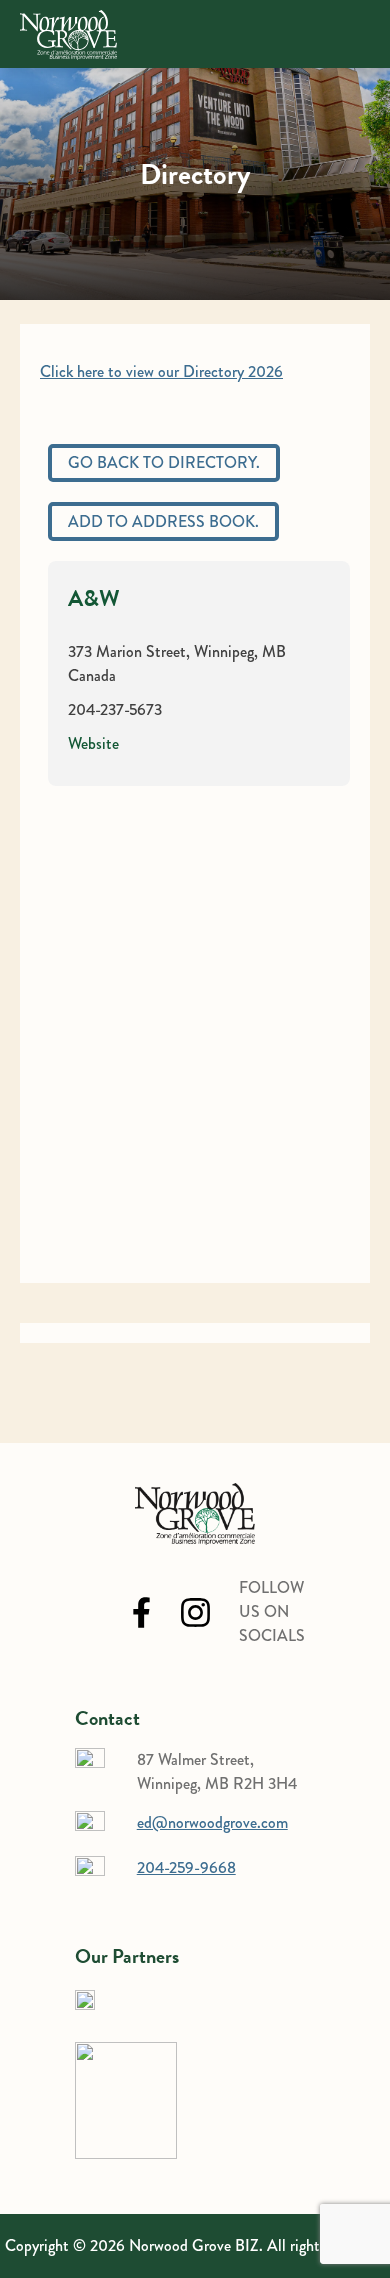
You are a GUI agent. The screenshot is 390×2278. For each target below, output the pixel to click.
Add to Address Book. (163, 521)
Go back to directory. (164, 462)
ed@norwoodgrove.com (212, 1822)
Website (93, 743)
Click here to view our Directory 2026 (161, 371)
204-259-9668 (186, 1867)
